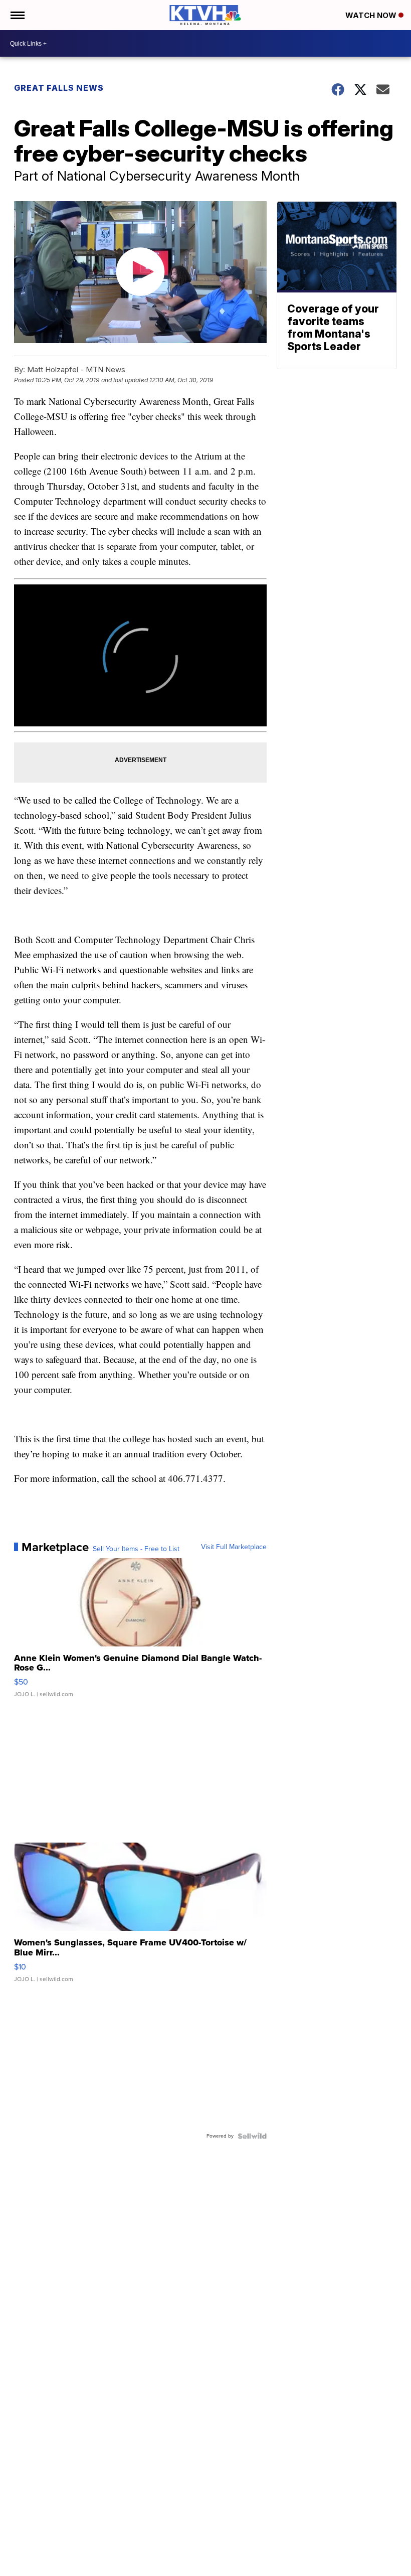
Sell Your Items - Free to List (136, 1549)
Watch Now (372, 15)
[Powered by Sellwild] (252, 2136)
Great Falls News (59, 88)
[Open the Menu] (17, 15)
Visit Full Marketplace (234, 1547)
